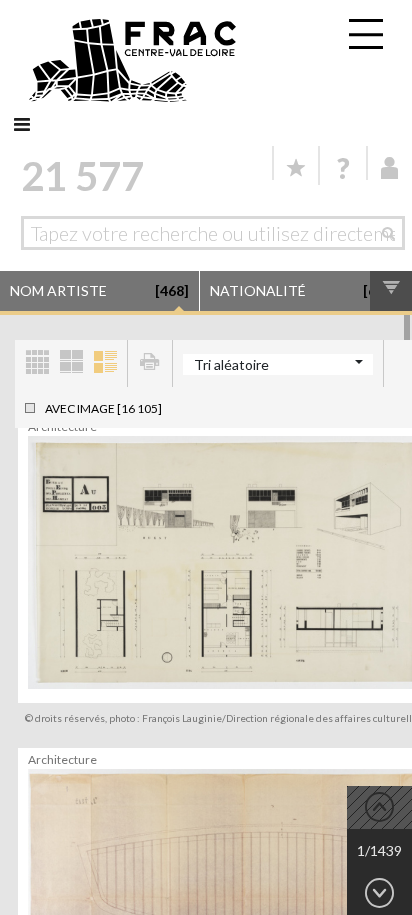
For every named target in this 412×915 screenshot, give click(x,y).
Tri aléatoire (231, 364)
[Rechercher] (393, 233)
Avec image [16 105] (103, 408)
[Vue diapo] (71, 363)
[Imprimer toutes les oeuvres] (150, 363)
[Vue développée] (105, 363)
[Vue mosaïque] (37, 363)
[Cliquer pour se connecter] (390, 168)
